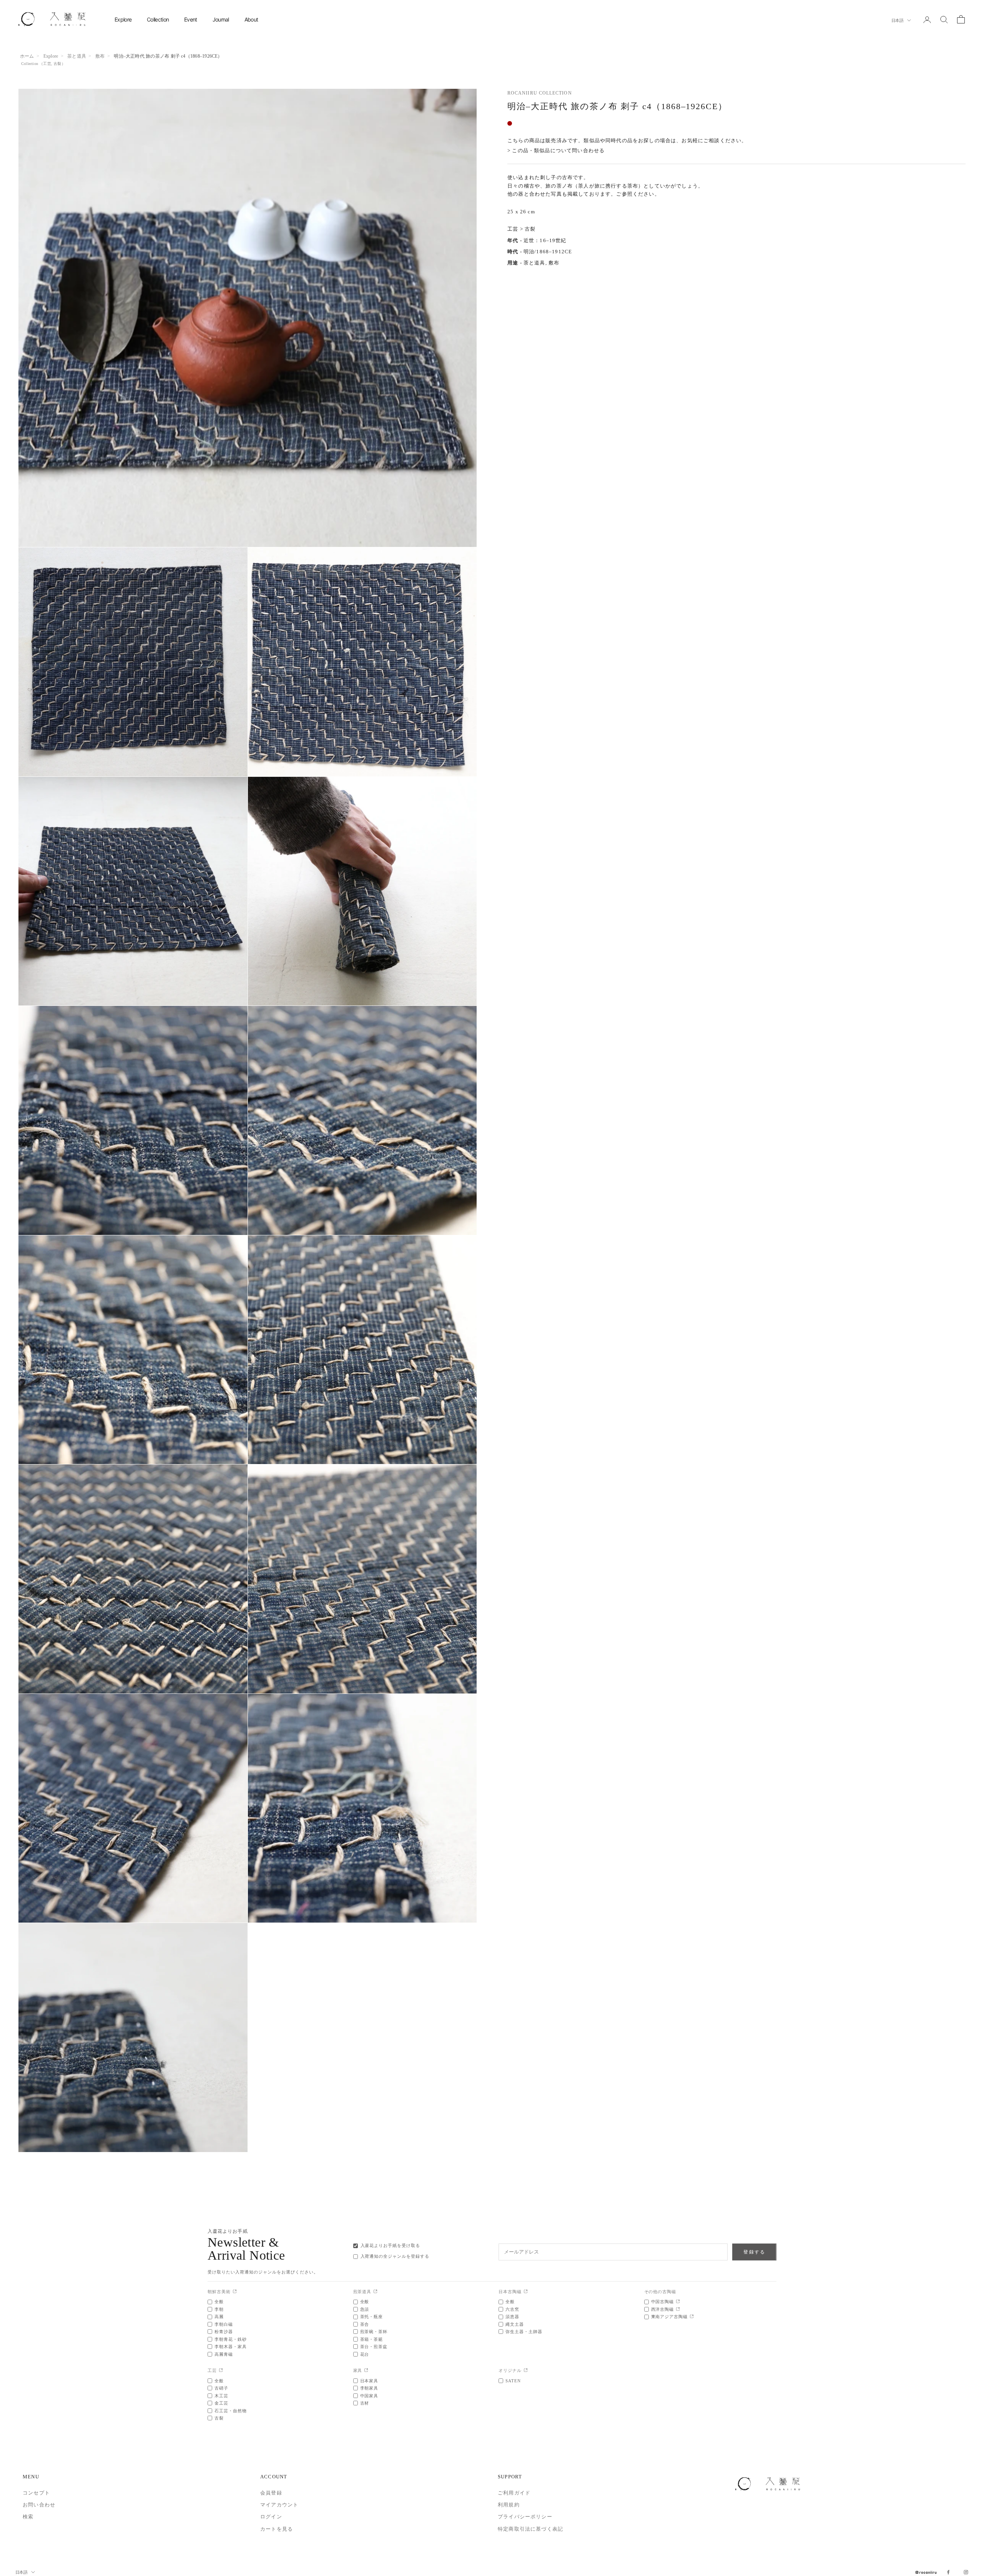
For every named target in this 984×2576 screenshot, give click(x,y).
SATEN (513, 2381)
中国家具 (369, 2396)
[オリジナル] (526, 2371)
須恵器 (512, 2317)
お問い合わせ (39, 2505)
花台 (365, 2354)
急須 (365, 2309)
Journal (221, 19)
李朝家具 (369, 2388)
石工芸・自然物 (231, 2411)
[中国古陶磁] (678, 2302)
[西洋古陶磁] (678, 2309)
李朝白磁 (224, 2324)
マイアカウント (279, 2505)
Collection (158, 19)
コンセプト (36, 2493)
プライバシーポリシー (525, 2517)
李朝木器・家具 (231, 2347)
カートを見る (277, 2529)
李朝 (219, 2309)
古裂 (57, 64)
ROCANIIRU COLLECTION (540, 93)
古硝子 (221, 2388)
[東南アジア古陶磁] (692, 2317)
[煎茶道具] (375, 2292)
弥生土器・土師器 (524, 2332)
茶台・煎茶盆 (374, 2347)
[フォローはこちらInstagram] (966, 2572)
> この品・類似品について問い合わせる (556, 151)
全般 (219, 2302)
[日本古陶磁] (526, 2292)
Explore (123, 19)
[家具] (366, 2371)
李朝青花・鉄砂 (231, 2339)
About (251, 19)
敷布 (100, 56)
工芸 (47, 64)
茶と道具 (77, 56)
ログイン (271, 2517)
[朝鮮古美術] (235, 2292)
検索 (28, 2517)
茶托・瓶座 (372, 2317)
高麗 (219, 2317)
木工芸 (221, 2396)
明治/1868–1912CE (548, 252)
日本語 (897, 20)
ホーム (27, 56)
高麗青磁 (224, 2354)
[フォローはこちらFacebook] (948, 2572)
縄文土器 (515, 2324)
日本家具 (369, 2381)
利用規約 (509, 2505)
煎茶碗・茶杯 (374, 2332)
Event (191, 19)
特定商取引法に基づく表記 (530, 2529)
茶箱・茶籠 (372, 2339)
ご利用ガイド (514, 2493)
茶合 (365, 2324)
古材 (365, 2403)
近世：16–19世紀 (545, 240)
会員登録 (271, 2493)
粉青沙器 (224, 2332)
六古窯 (512, 2309)
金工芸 (221, 2403)
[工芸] (221, 2371)
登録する (754, 2252)
